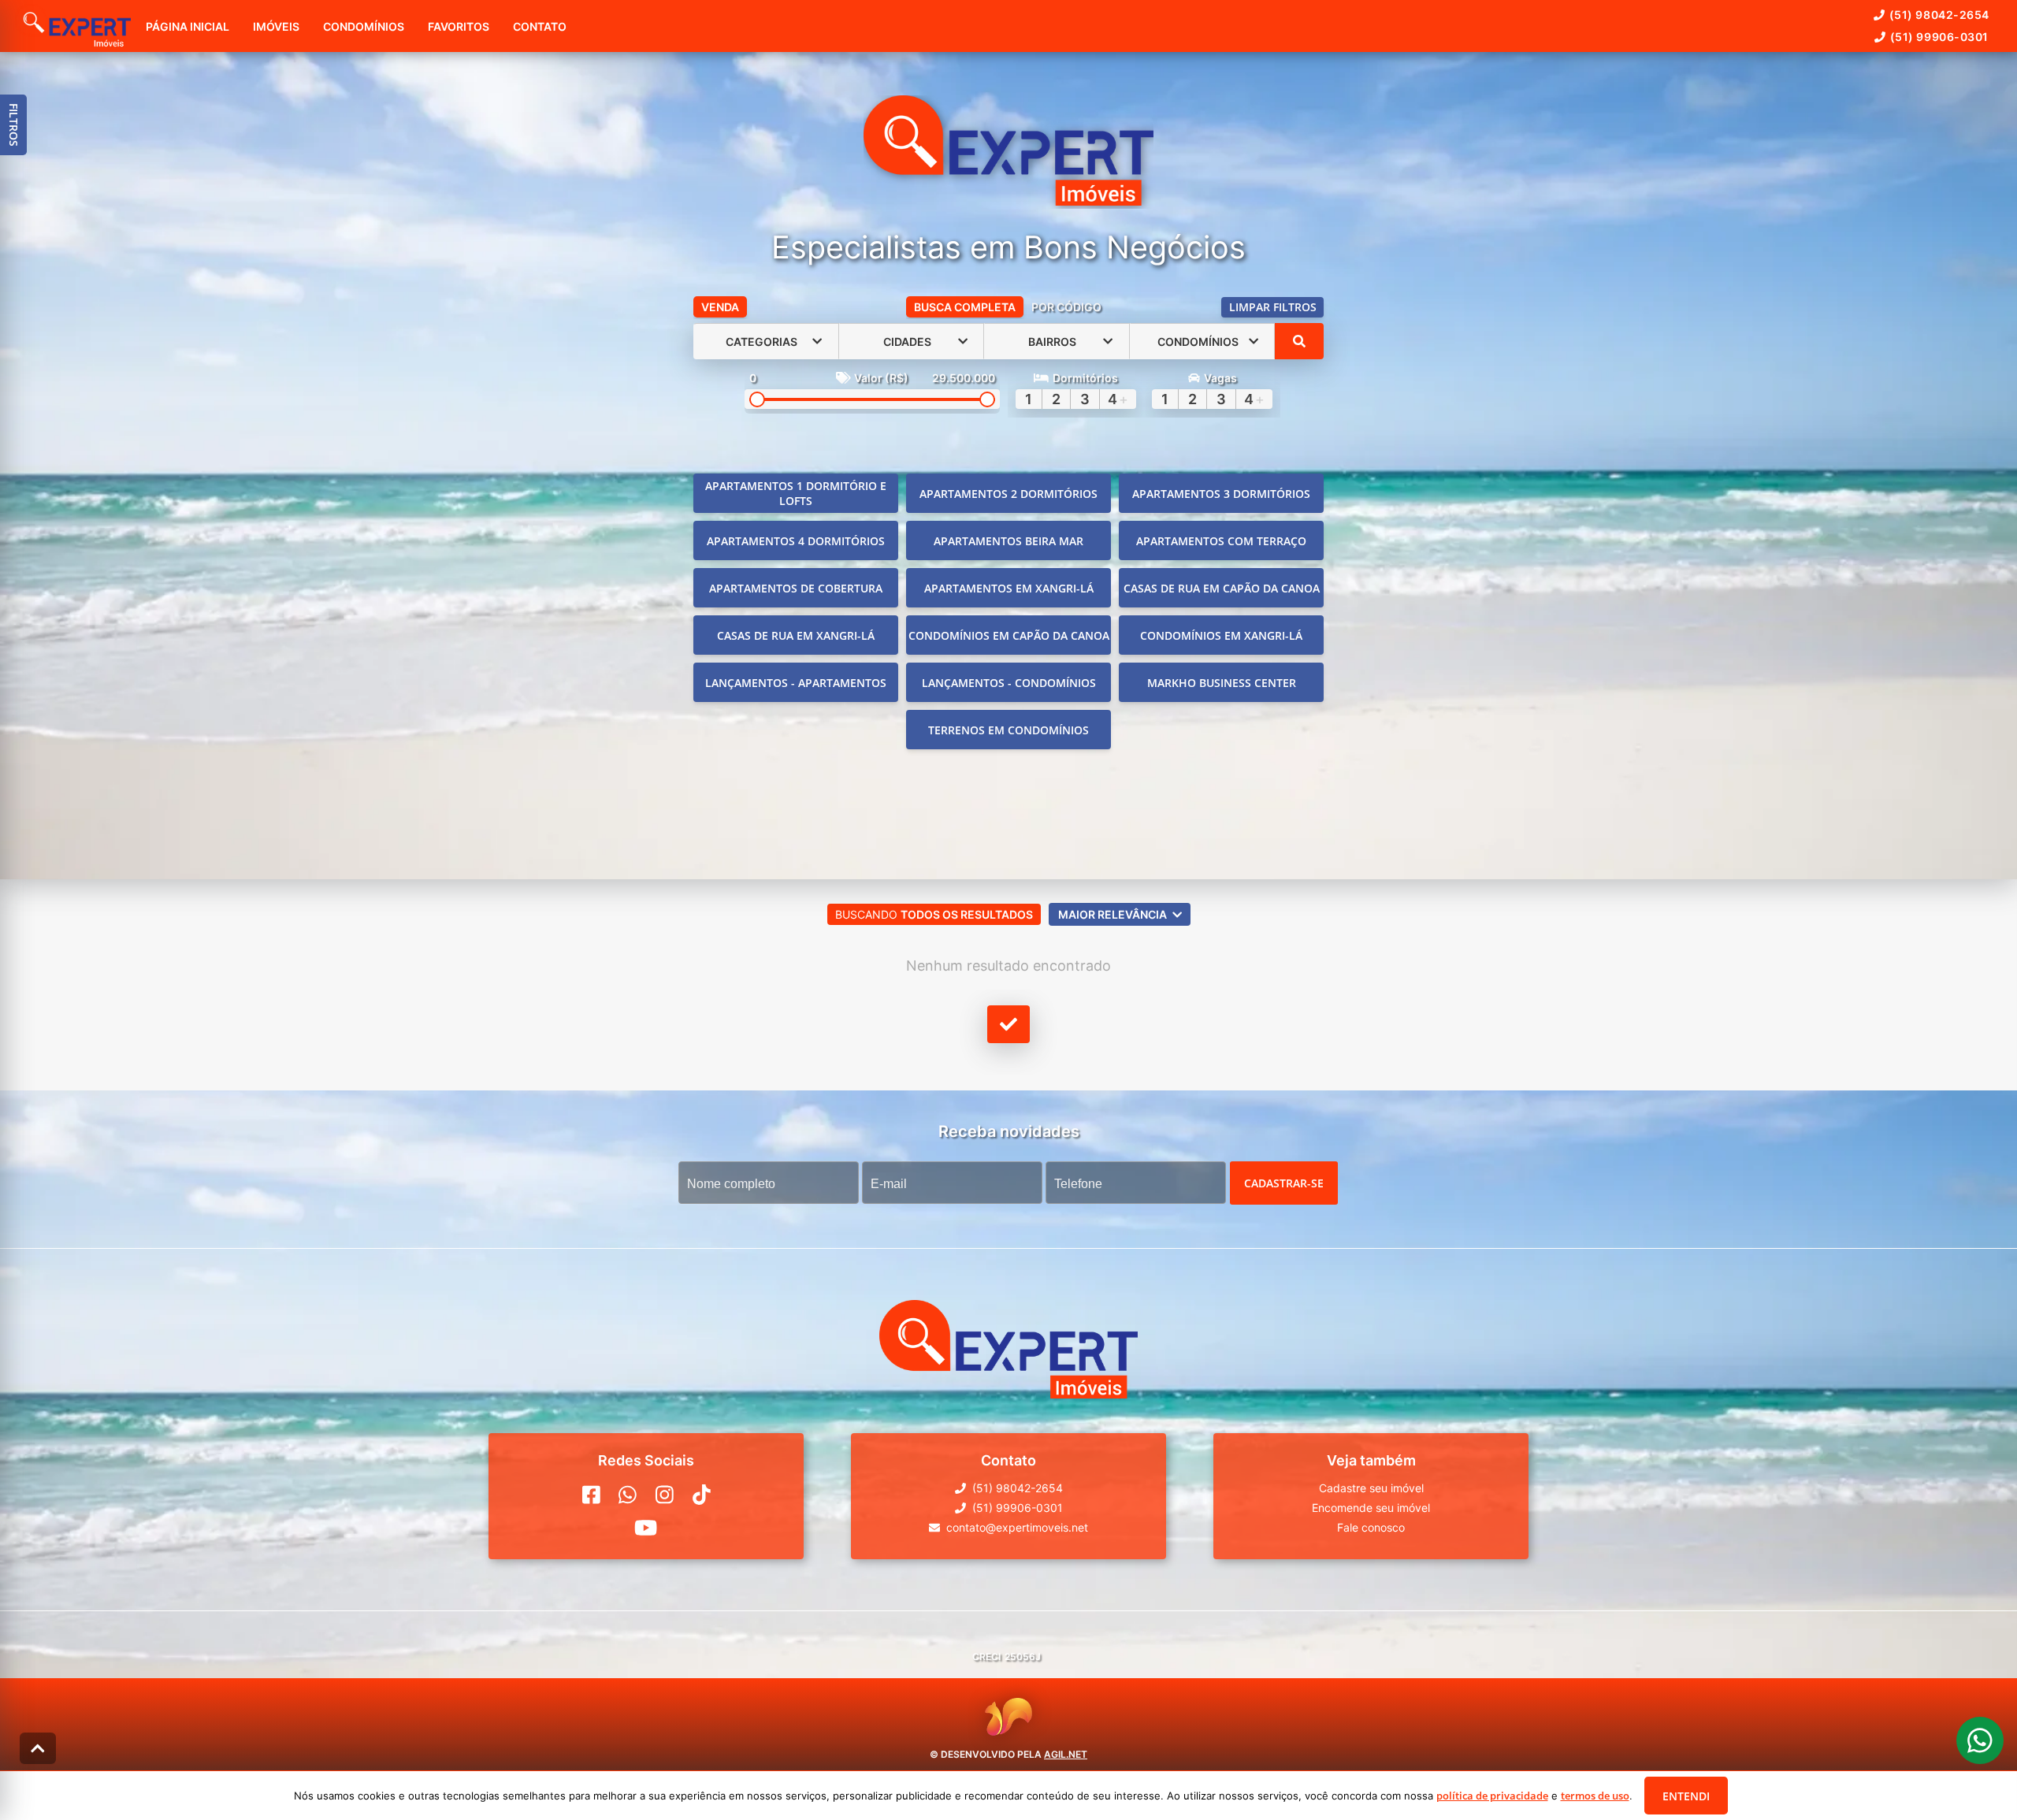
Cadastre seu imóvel (1371, 1488)
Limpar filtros (1273, 307)
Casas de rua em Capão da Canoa (1222, 588)
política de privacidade (1492, 1796)
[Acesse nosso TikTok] (702, 1495)
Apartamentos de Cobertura (796, 588)
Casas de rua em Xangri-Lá (796, 635)
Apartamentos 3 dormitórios (1221, 494)
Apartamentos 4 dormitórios (796, 541)
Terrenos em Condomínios (1008, 730)
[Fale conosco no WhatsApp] (628, 1495)
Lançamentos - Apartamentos (796, 683)
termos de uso (1595, 1796)
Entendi (1686, 1796)
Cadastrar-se (1284, 1183)
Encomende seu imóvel (1371, 1508)
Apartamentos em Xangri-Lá (1009, 588)
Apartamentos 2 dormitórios (1008, 494)
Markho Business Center (1222, 683)
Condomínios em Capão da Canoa (1009, 635)
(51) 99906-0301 (1939, 37)
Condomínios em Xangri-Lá (1221, 635)
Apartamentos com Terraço (1221, 541)
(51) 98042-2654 (1939, 15)
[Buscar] (1299, 341)
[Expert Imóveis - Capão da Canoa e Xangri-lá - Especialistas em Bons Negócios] (1008, 152)
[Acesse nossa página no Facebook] (591, 1495)
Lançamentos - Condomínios (1009, 683)
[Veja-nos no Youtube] (646, 1528)
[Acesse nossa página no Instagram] (665, 1495)
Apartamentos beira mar (1008, 541)
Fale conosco (1371, 1527)
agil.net (1066, 1754)
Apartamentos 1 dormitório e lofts (796, 493)
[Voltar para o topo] (38, 1748)
